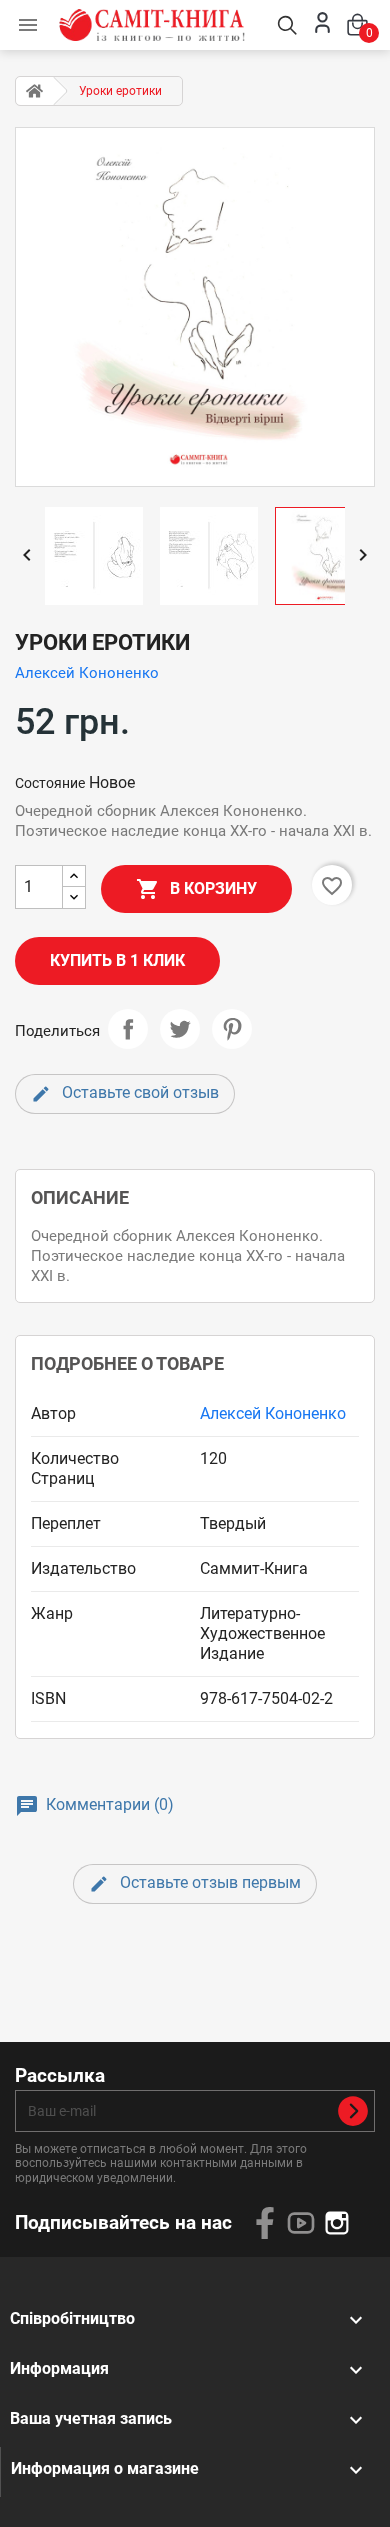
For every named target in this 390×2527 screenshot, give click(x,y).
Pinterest (232, 1029)
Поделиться (128, 1029)
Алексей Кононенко (87, 673)
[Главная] (34, 91)
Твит (180, 1029)
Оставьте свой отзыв (138, 1092)
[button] (28, 25)
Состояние (50, 783)
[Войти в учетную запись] (322, 29)
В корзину (196, 889)
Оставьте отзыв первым (208, 1882)
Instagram (337, 2223)
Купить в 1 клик (117, 960)
